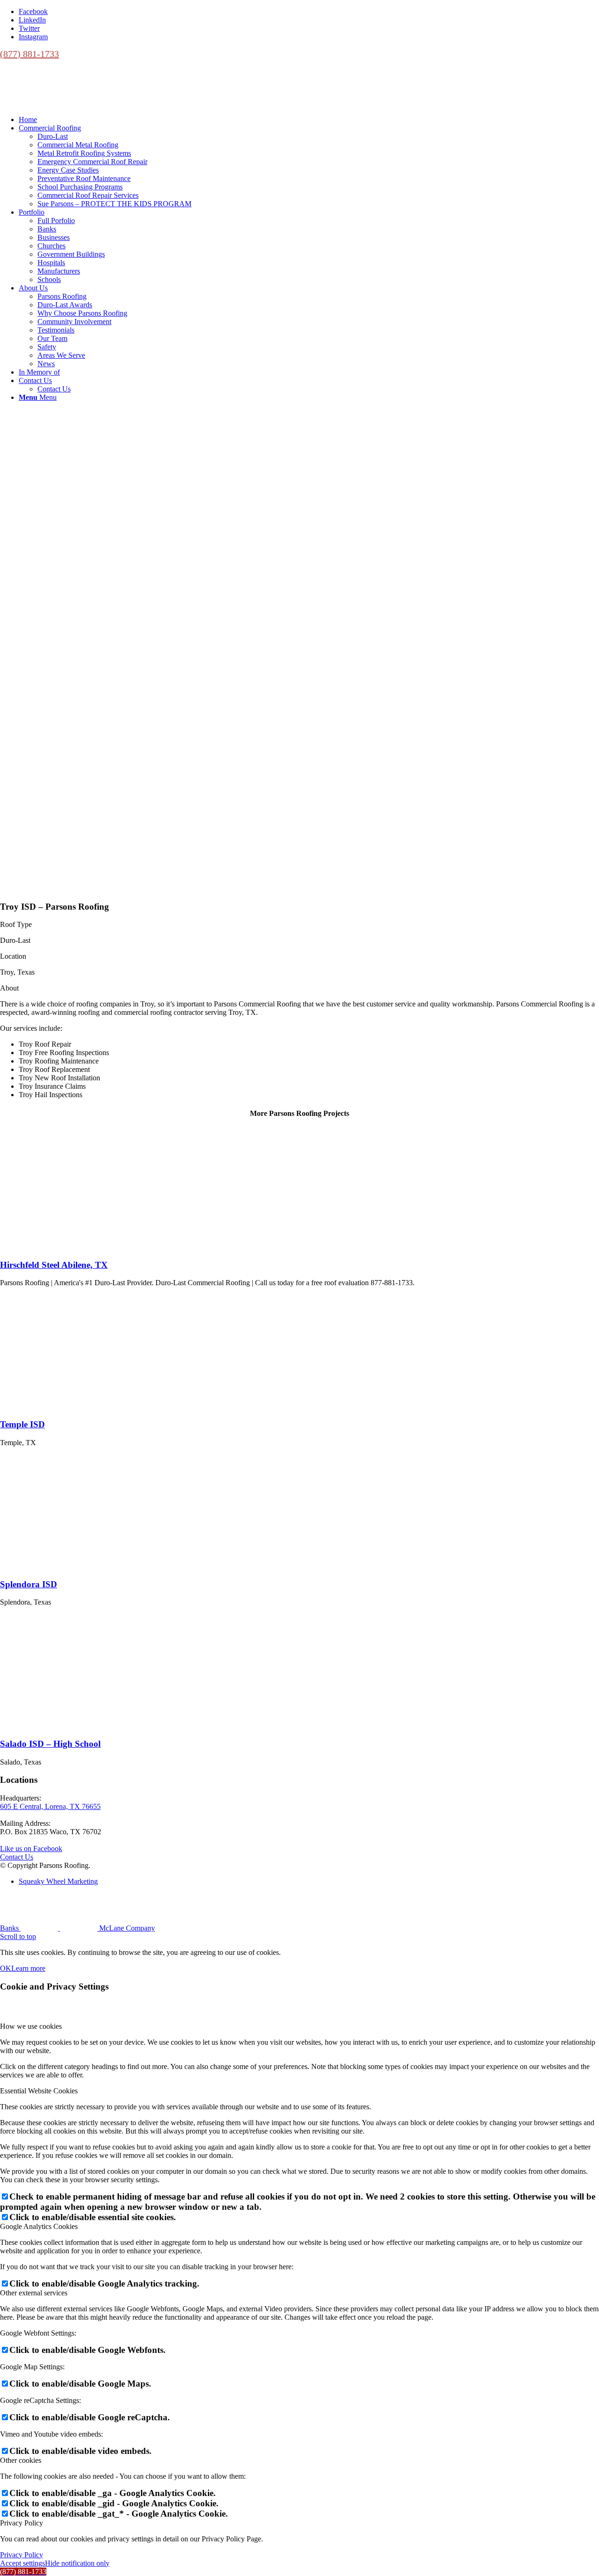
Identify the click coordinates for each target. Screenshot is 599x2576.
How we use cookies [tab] (31, 2026)
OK (6, 1968)
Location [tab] (13, 956)
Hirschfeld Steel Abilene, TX (54, 1265)
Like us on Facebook (31, 1849)
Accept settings (22, 2563)
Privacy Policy (22, 2555)
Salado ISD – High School (50, 1744)
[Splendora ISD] (61, 1566)
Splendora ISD (29, 1584)
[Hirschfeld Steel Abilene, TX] (61, 1247)
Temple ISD (22, 1424)
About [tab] (9, 988)
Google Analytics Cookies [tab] (39, 2226)
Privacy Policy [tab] (22, 2523)
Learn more (28, 1968)
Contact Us (17, 1857)
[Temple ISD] (61, 1406)
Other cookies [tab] (21, 2460)
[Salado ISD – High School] (61, 1726)
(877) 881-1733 (29, 54)
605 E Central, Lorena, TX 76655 (50, 1806)
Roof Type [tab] (16, 924)
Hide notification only (77, 2563)
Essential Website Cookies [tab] (39, 2091)
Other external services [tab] (34, 2293)
